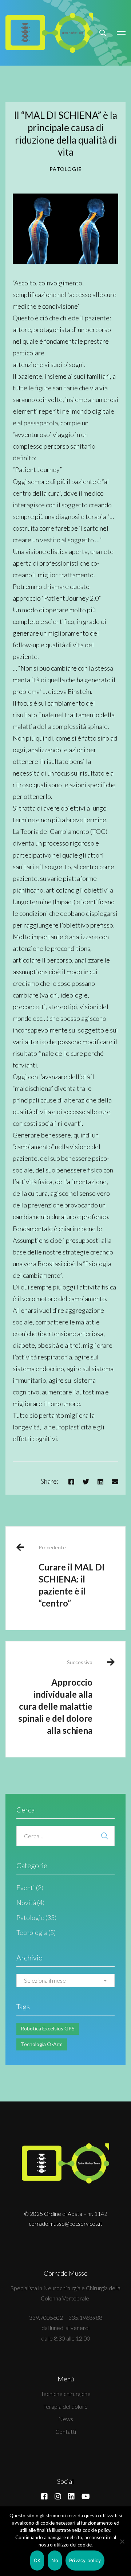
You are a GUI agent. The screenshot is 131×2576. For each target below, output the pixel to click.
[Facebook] (71, 1482)
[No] (122, 2541)
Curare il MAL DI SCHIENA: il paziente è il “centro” (72, 1576)
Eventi (30, 1888)
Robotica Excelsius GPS (48, 2028)
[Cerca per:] (65, 1836)
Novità (30, 1902)
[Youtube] (86, 2497)
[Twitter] (86, 1482)
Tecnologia (36, 1932)
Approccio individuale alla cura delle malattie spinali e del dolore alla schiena (55, 1697)
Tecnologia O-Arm (42, 2044)
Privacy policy (85, 2560)
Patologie (66, 169)
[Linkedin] (100, 1482)
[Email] (115, 1482)
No (55, 2560)
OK (37, 2560)
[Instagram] (58, 2497)
